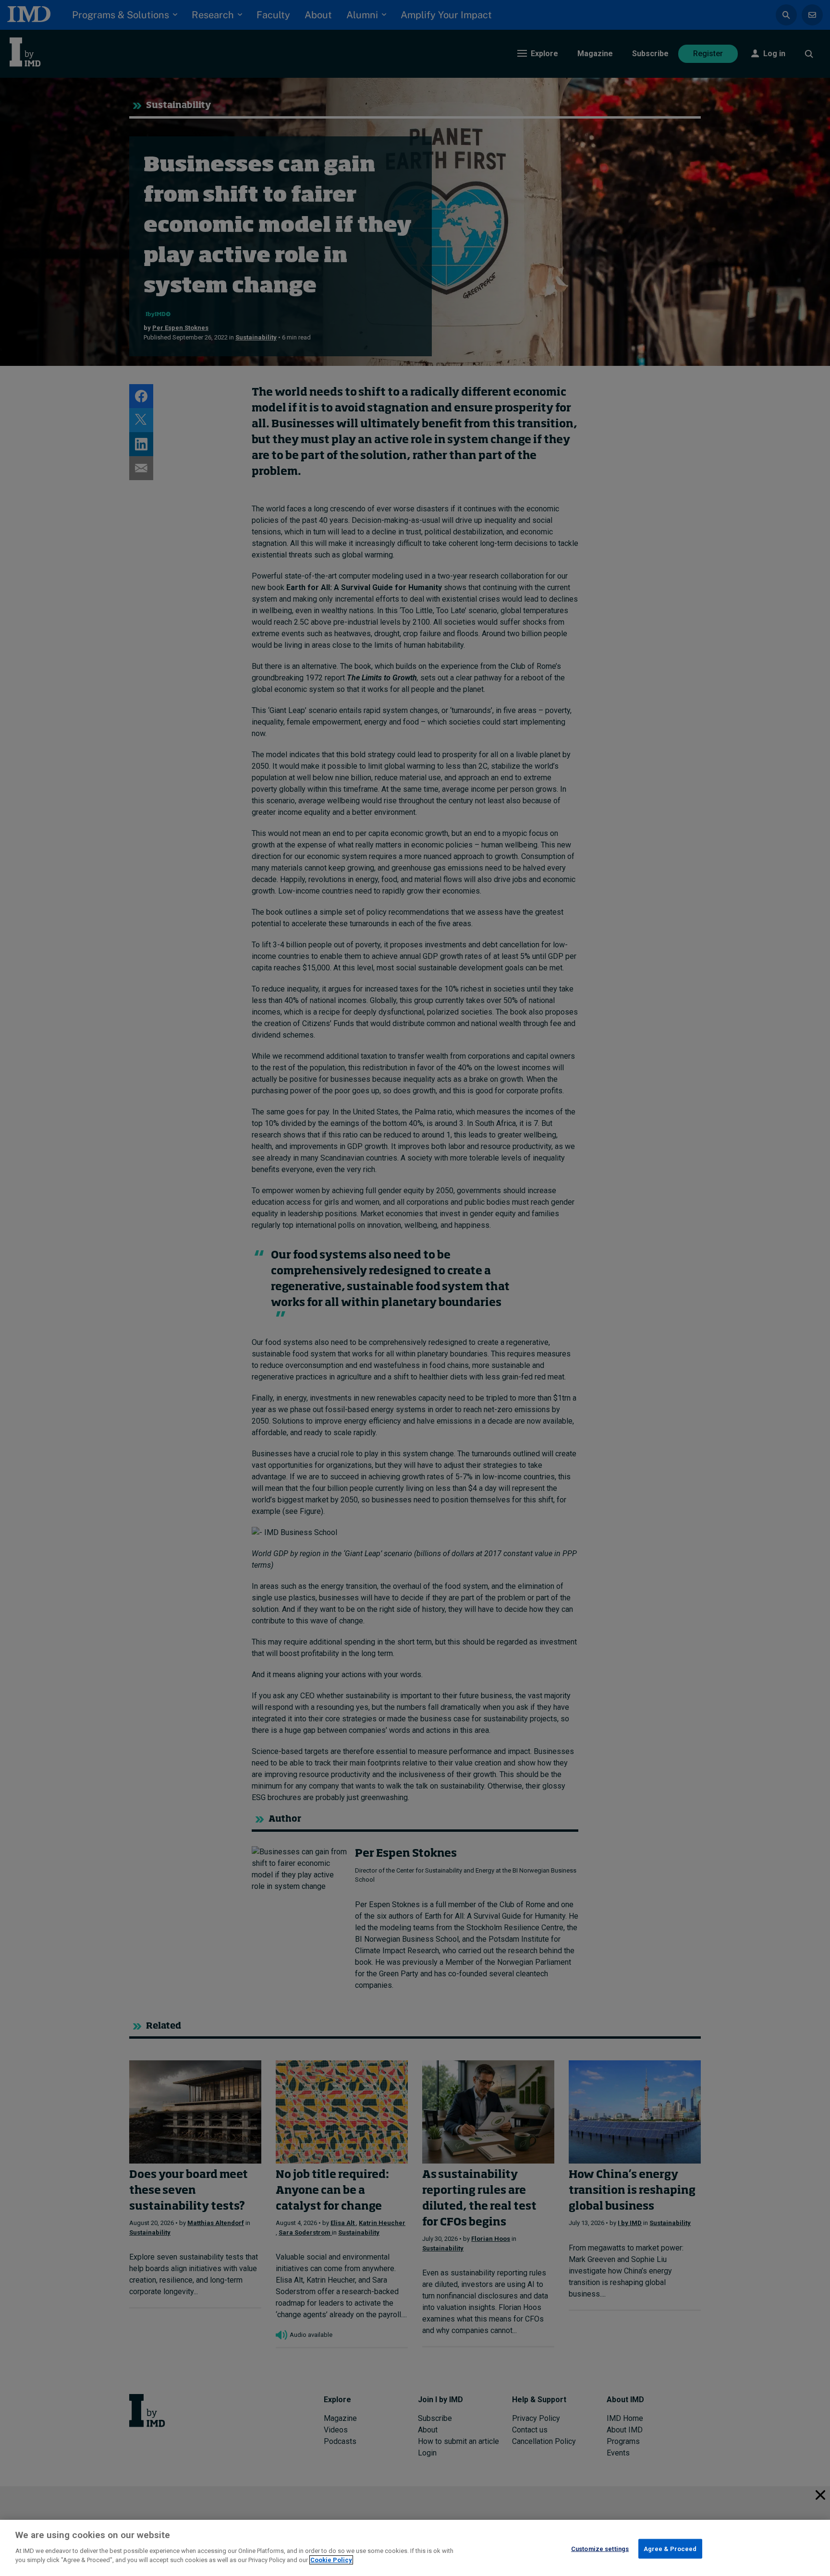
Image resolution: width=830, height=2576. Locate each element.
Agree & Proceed (670, 2548)
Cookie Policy (331, 2560)
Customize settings (600, 2548)
